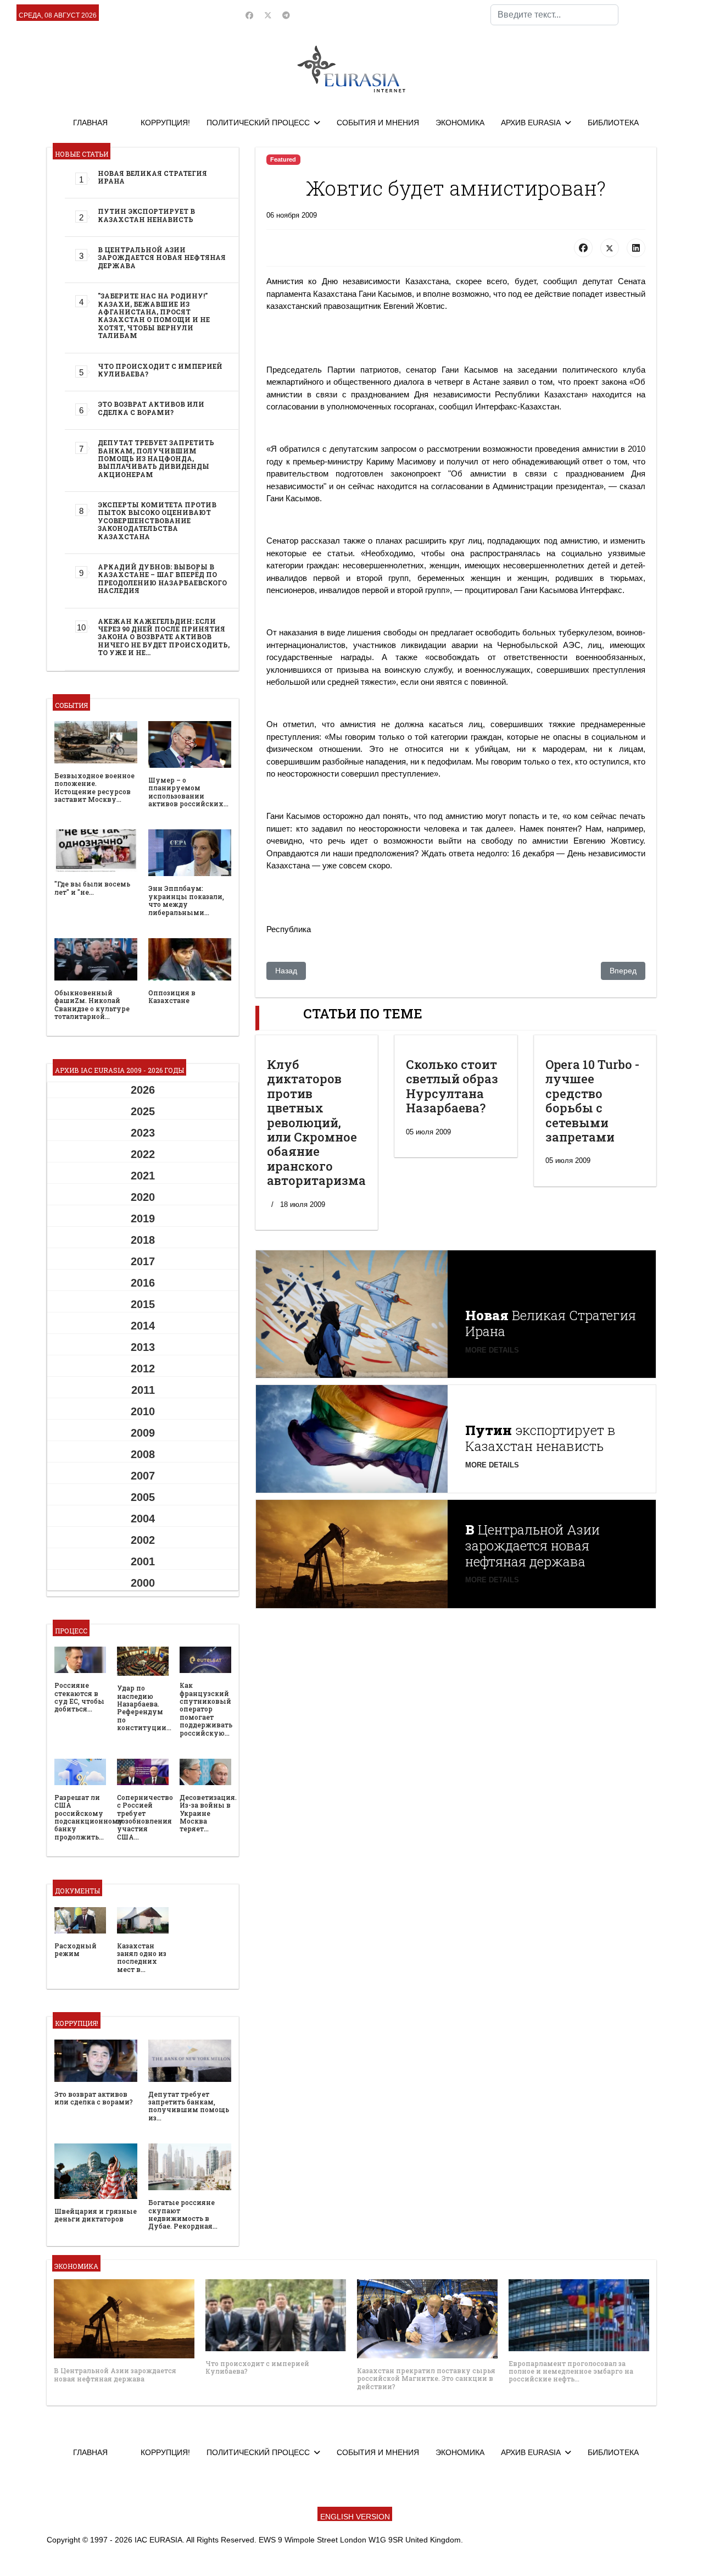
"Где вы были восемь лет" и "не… (92, 888)
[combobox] (554, 15)
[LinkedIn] (636, 248)
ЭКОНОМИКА (460, 123)
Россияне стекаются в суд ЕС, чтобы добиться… (79, 1697)
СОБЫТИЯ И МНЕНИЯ (378, 123)
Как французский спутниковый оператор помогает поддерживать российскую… (206, 1709)
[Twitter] (268, 15)
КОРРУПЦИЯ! (165, 123)
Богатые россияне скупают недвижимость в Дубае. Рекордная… (183, 2214)
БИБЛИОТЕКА (613, 123)
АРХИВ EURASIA (531, 123)
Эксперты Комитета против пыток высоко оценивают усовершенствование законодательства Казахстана (157, 520)
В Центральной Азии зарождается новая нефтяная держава (162, 257)
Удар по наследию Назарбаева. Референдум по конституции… (144, 1708)
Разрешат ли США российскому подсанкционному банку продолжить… (89, 1817)
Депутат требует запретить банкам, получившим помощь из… (189, 2106)
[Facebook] (249, 15)
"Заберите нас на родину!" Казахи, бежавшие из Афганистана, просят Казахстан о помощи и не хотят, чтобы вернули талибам (154, 315)
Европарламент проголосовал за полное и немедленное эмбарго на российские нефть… (571, 2371)
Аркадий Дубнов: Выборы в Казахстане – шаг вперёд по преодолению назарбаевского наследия (162, 578)
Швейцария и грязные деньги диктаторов (96, 2215)
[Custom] (286, 15)
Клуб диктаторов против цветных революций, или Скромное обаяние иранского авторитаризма (316, 1122)
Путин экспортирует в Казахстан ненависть (146, 215)
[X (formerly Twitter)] (610, 248)
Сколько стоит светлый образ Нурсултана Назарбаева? (452, 1086)
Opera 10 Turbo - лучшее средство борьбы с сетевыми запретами (592, 1101)
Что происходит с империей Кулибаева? (160, 370)
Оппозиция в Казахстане (172, 996)
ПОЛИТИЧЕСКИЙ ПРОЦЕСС (258, 123)
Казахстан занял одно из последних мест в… (142, 1957)
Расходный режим (76, 1949)
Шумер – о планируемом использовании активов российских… (188, 792)
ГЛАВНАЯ (90, 123)
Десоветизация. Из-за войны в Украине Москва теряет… (208, 1813)
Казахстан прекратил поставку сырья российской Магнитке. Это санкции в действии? (426, 2378)
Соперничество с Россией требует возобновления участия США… (145, 1817)
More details (492, 1350)
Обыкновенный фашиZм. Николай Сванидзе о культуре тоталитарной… (92, 1004)
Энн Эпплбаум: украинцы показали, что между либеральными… (186, 900)
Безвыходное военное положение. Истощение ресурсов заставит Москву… (94, 787)
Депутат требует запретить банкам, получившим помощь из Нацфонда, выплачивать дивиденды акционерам (156, 458)
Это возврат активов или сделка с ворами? (151, 408)
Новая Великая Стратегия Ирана (152, 177)
